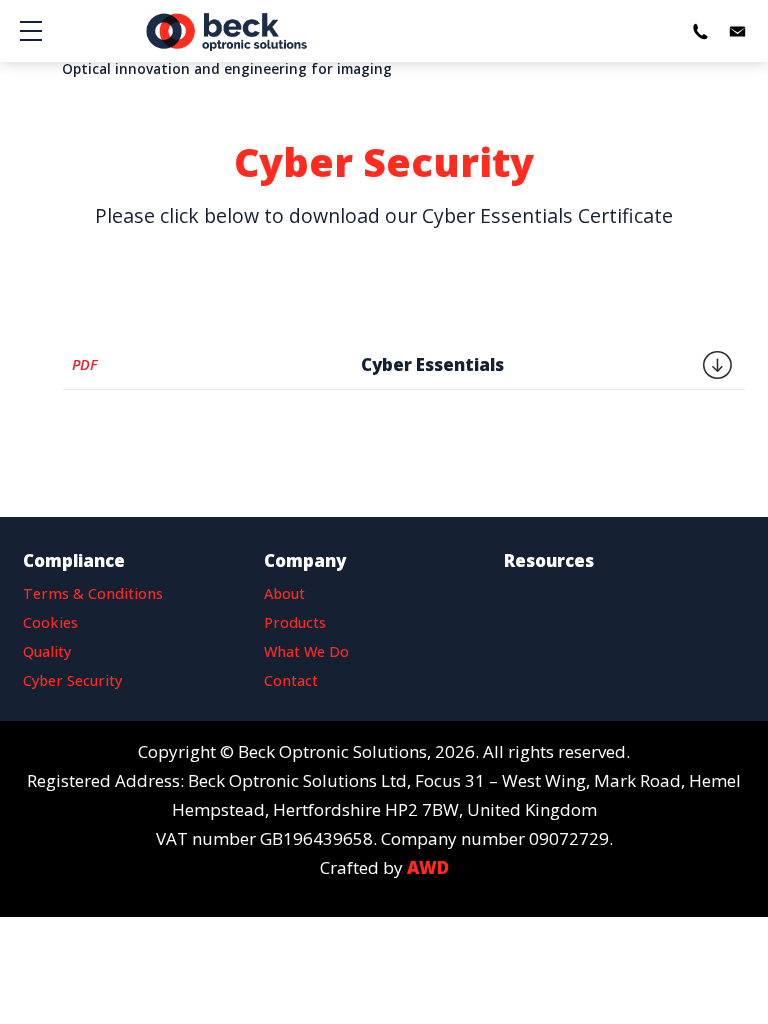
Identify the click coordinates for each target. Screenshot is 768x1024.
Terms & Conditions (93, 593)
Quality (47, 651)
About (284, 593)
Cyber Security (72, 680)
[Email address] (737, 31)
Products (295, 622)
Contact (291, 680)
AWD (428, 867)
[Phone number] (700, 31)
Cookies (50, 622)
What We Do (306, 651)
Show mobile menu (31, 31)
